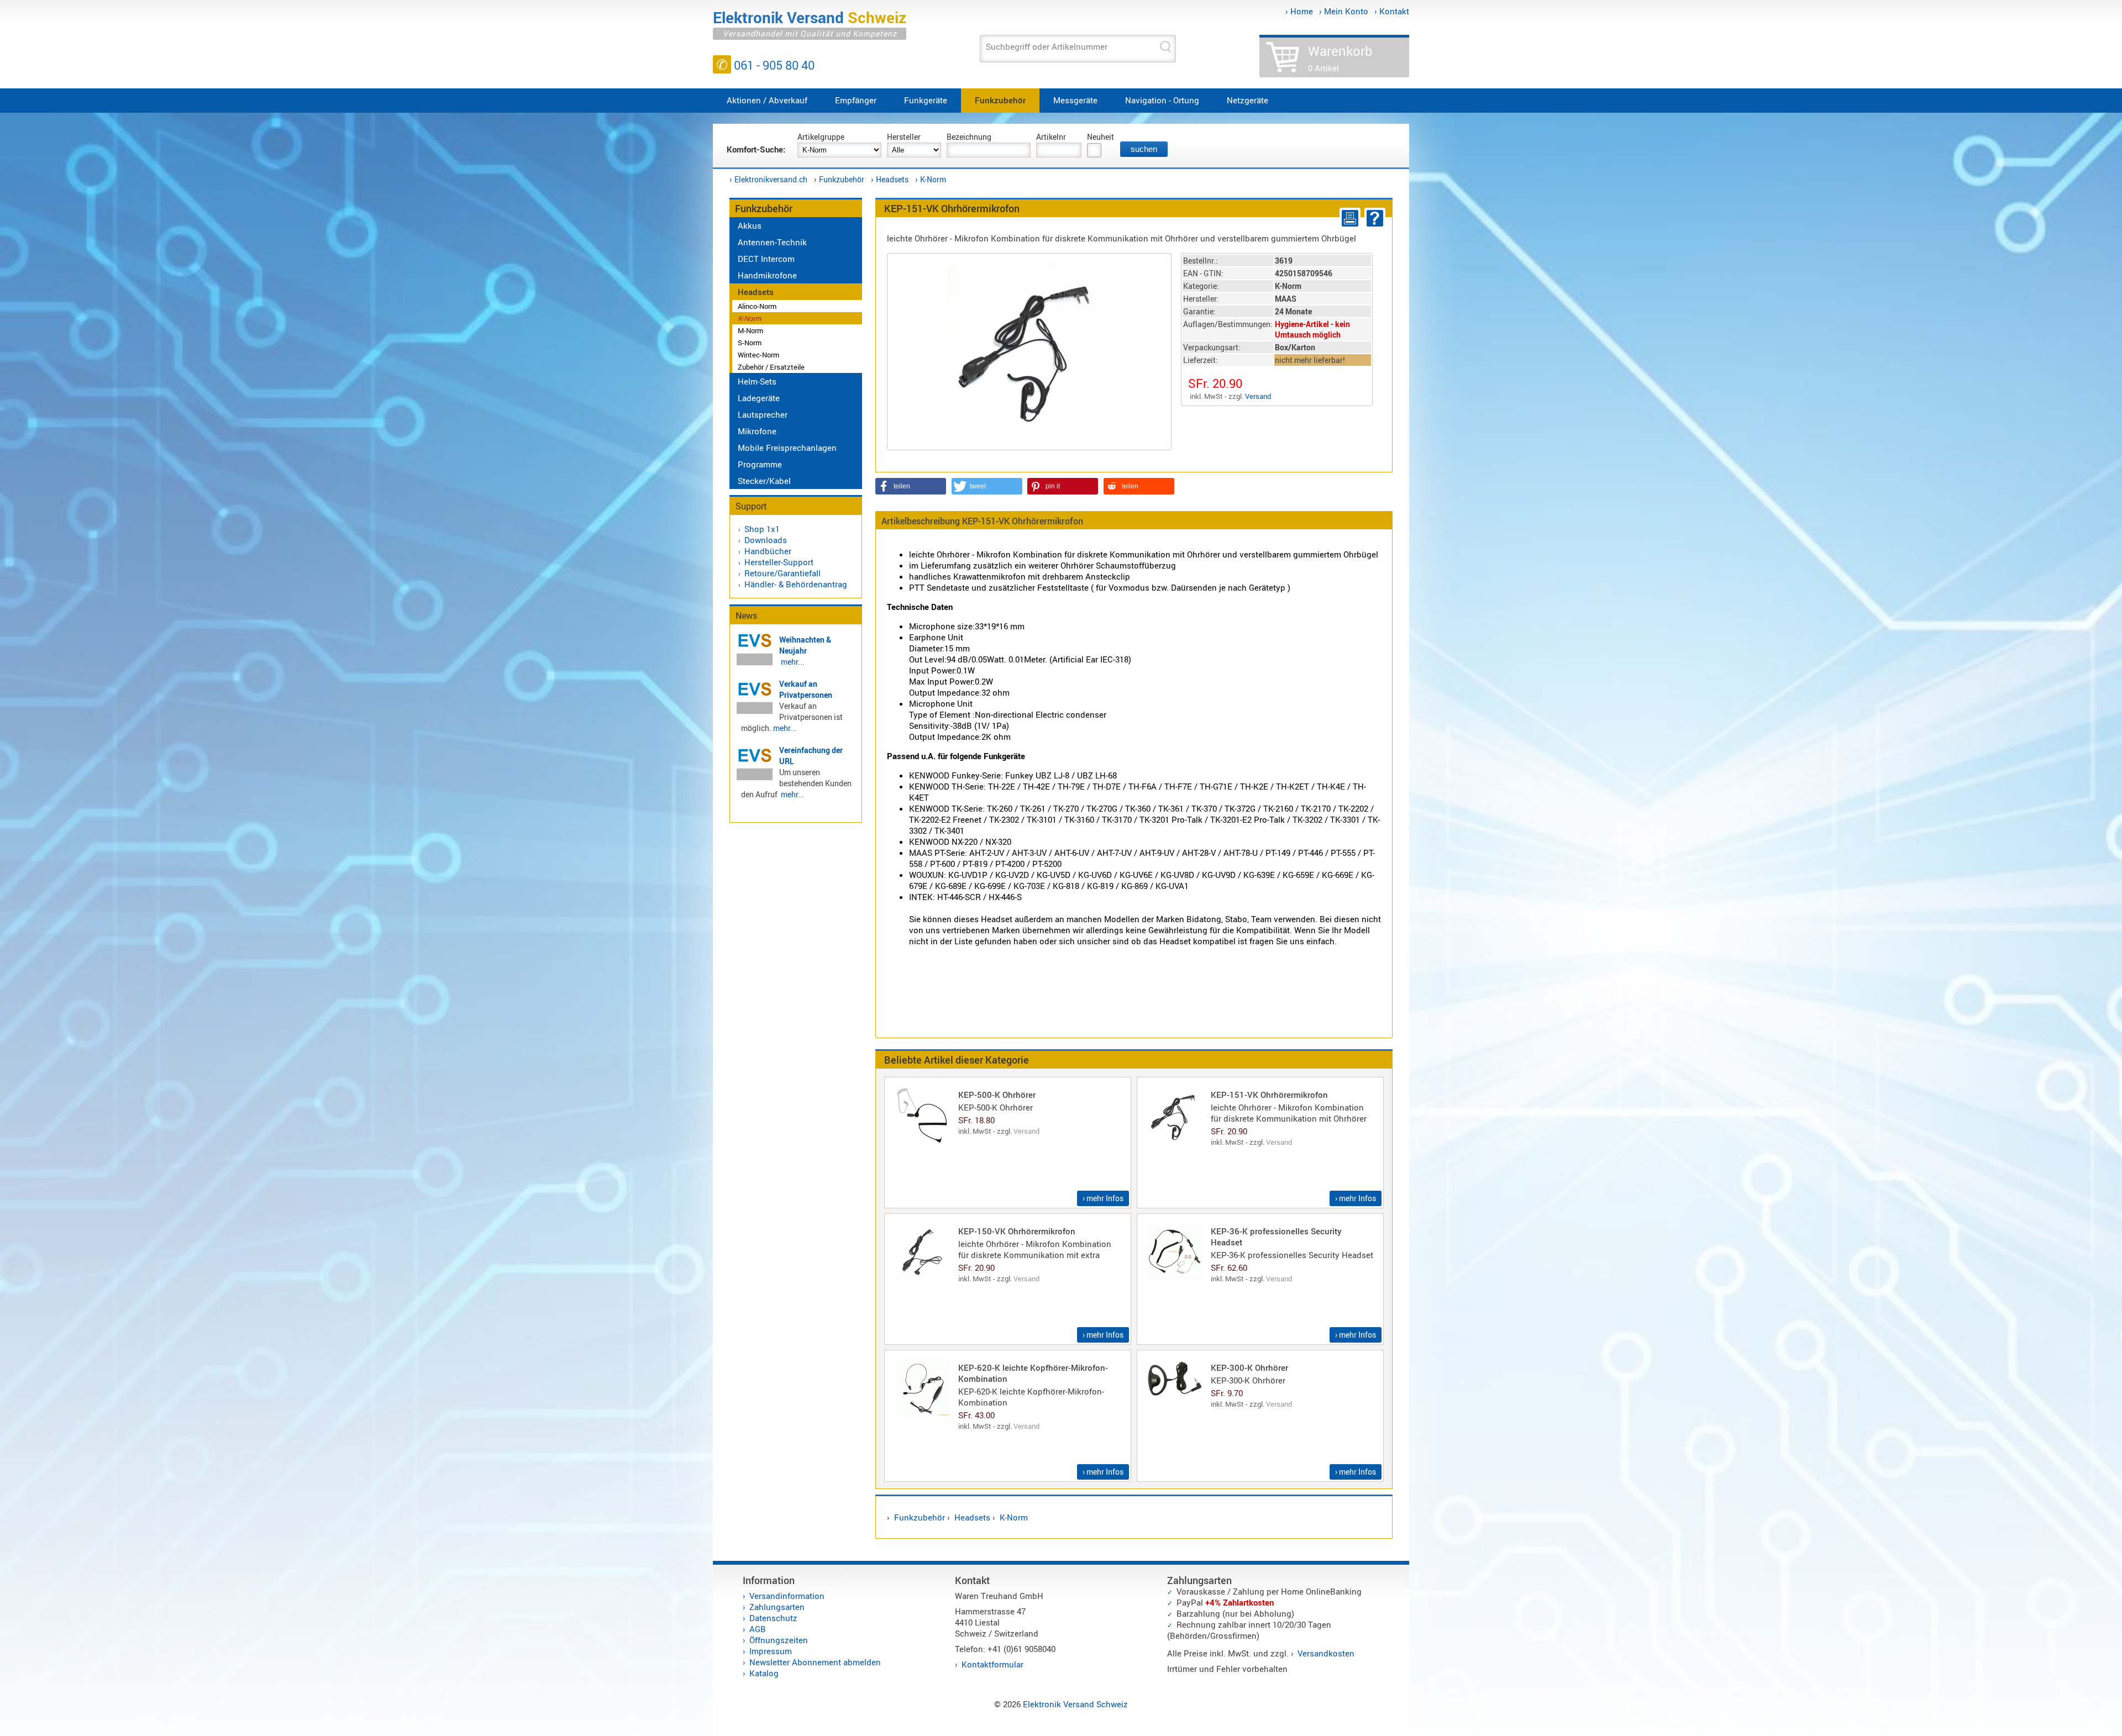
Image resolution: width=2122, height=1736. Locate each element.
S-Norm (750, 343)
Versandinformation (787, 1596)
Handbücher (768, 551)
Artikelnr (1051, 137)
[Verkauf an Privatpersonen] (755, 712)
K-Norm (933, 179)
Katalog (764, 1673)
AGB (758, 1629)
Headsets (892, 179)
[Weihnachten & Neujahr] (755, 664)
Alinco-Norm (757, 306)
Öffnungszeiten (779, 1640)
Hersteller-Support (779, 562)
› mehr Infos (1103, 1198)
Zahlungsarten (777, 1607)
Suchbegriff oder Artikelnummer (1047, 46)
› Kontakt (1392, 11)
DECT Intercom (766, 259)
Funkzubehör (1000, 100)
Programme (760, 464)
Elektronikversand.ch (771, 179)
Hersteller (904, 137)
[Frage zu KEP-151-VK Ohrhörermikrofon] (1373, 218)
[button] (911, 486)
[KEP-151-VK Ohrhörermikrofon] (1029, 345)
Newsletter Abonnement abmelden (815, 1662)
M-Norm (750, 330)
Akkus (750, 225)
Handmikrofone (767, 275)
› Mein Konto (1344, 11)
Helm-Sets (757, 381)
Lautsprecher (763, 414)
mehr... (793, 662)
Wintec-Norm (758, 355)
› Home (1299, 11)
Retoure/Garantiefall (782, 573)
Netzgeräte (1248, 100)
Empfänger (856, 100)
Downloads (766, 540)
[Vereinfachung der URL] (755, 778)
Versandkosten (1326, 1653)
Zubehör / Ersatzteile (771, 367)
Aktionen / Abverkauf (767, 100)
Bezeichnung (969, 137)
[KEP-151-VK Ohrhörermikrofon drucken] (1348, 218)
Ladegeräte (759, 398)
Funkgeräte (926, 100)
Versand (1258, 396)
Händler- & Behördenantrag (796, 584)
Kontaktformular (992, 1664)
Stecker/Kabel (764, 481)
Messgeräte (1075, 100)
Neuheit (1101, 137)
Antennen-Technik (772, 242)
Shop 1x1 (762, 529)
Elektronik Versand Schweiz (1075, 1704)
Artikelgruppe (821, 137)
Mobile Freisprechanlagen (787, 448)
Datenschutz (773, 1618)
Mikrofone (757, 431)
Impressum (771, 1651)
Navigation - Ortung (1162, 100)
